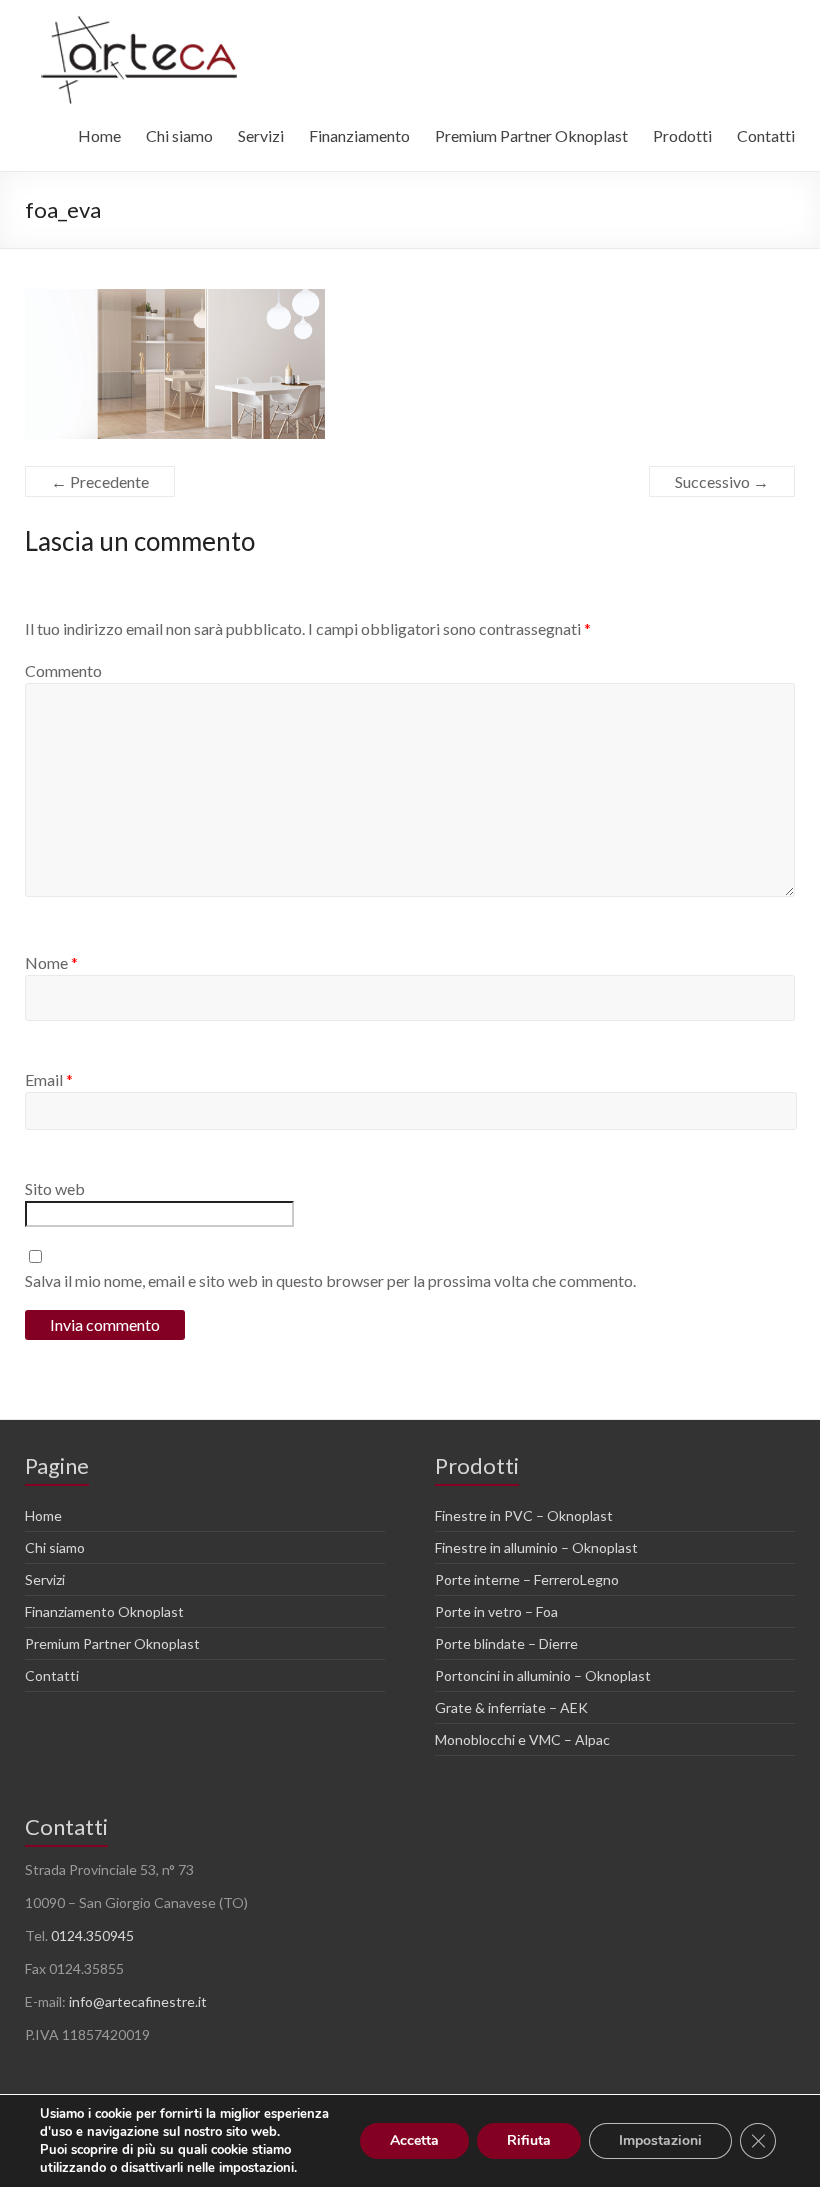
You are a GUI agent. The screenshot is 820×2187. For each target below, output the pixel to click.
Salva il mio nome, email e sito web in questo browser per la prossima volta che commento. (330, 1280)
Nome (51, 962)
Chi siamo (179, 135)
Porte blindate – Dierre (506, 1643)
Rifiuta (529, 2140)
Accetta (414, 2140)
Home (99, 135)
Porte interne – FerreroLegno (527, 1579)
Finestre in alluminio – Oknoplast (536, 1547)
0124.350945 (92, 1935)
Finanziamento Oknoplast (104, 1611)
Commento (63, 670)
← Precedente (100, 481)
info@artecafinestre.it (138, 2001)
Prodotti (682, 135)
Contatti (766, 135)
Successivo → (722, 481)
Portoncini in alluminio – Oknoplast (543, 1675)
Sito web (55, 1188)
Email (49, 1079)
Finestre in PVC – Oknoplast (524, 1515)
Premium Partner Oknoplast (531, 135)
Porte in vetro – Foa (496, 1611)
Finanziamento (359, 135)
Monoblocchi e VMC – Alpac (522, 1739)
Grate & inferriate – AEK (511, 1707)
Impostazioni (660, 2140)
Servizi (261, 135)
